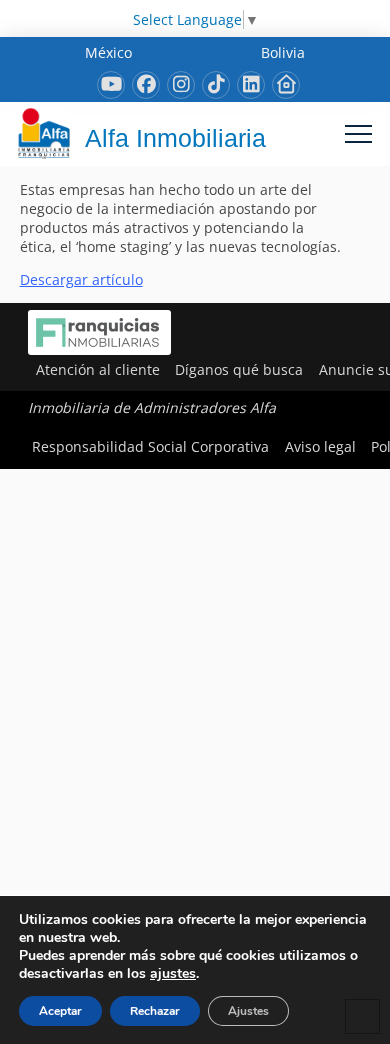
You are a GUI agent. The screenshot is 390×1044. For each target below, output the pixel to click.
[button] (358, 133)
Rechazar (155, 1011)
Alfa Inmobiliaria (175, 138)
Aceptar (60, 1011)
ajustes (173, 974)
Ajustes (248, 1011)
